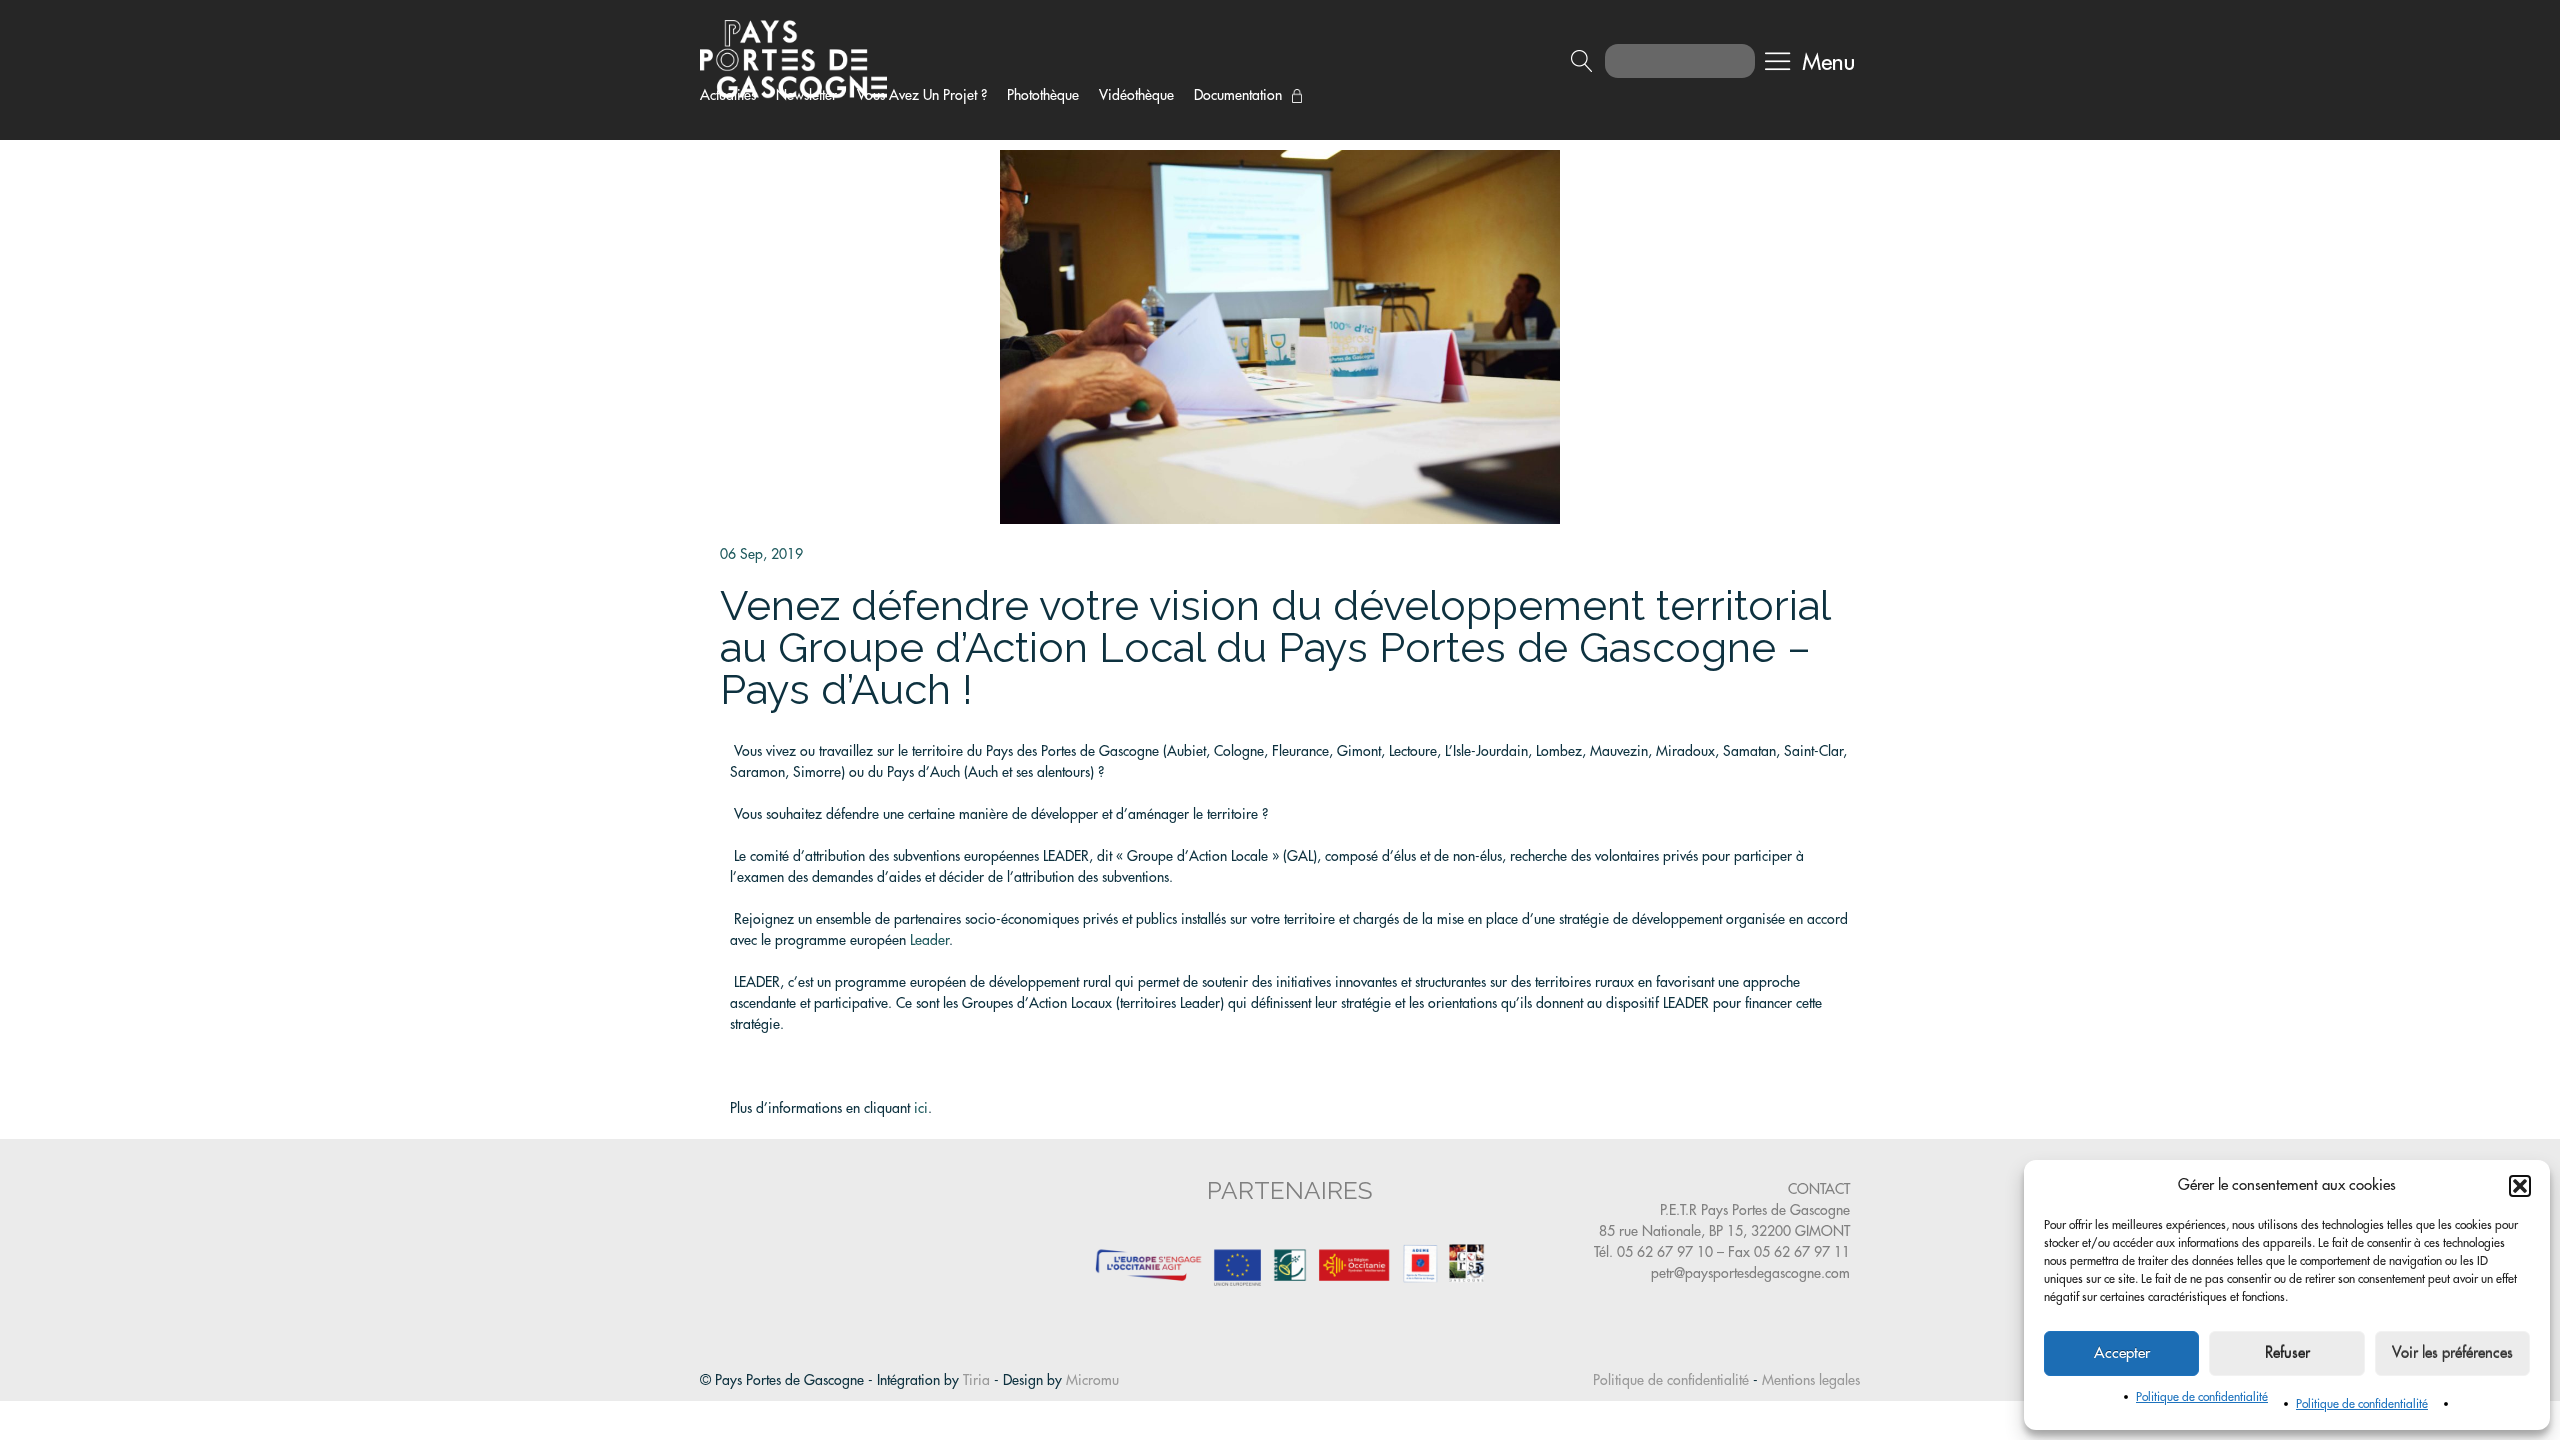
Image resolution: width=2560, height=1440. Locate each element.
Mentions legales (1811, 1380)
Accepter (2122, 1353)
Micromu (1092, 1380)
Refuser (2287, 1353)
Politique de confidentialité (2202, 1397)
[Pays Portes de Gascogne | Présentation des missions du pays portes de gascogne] (793, 58)
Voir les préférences (2452, 1353)
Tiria (976, 1380)
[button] (2520, 1186)
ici (919, 1108)
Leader (929, 940)
